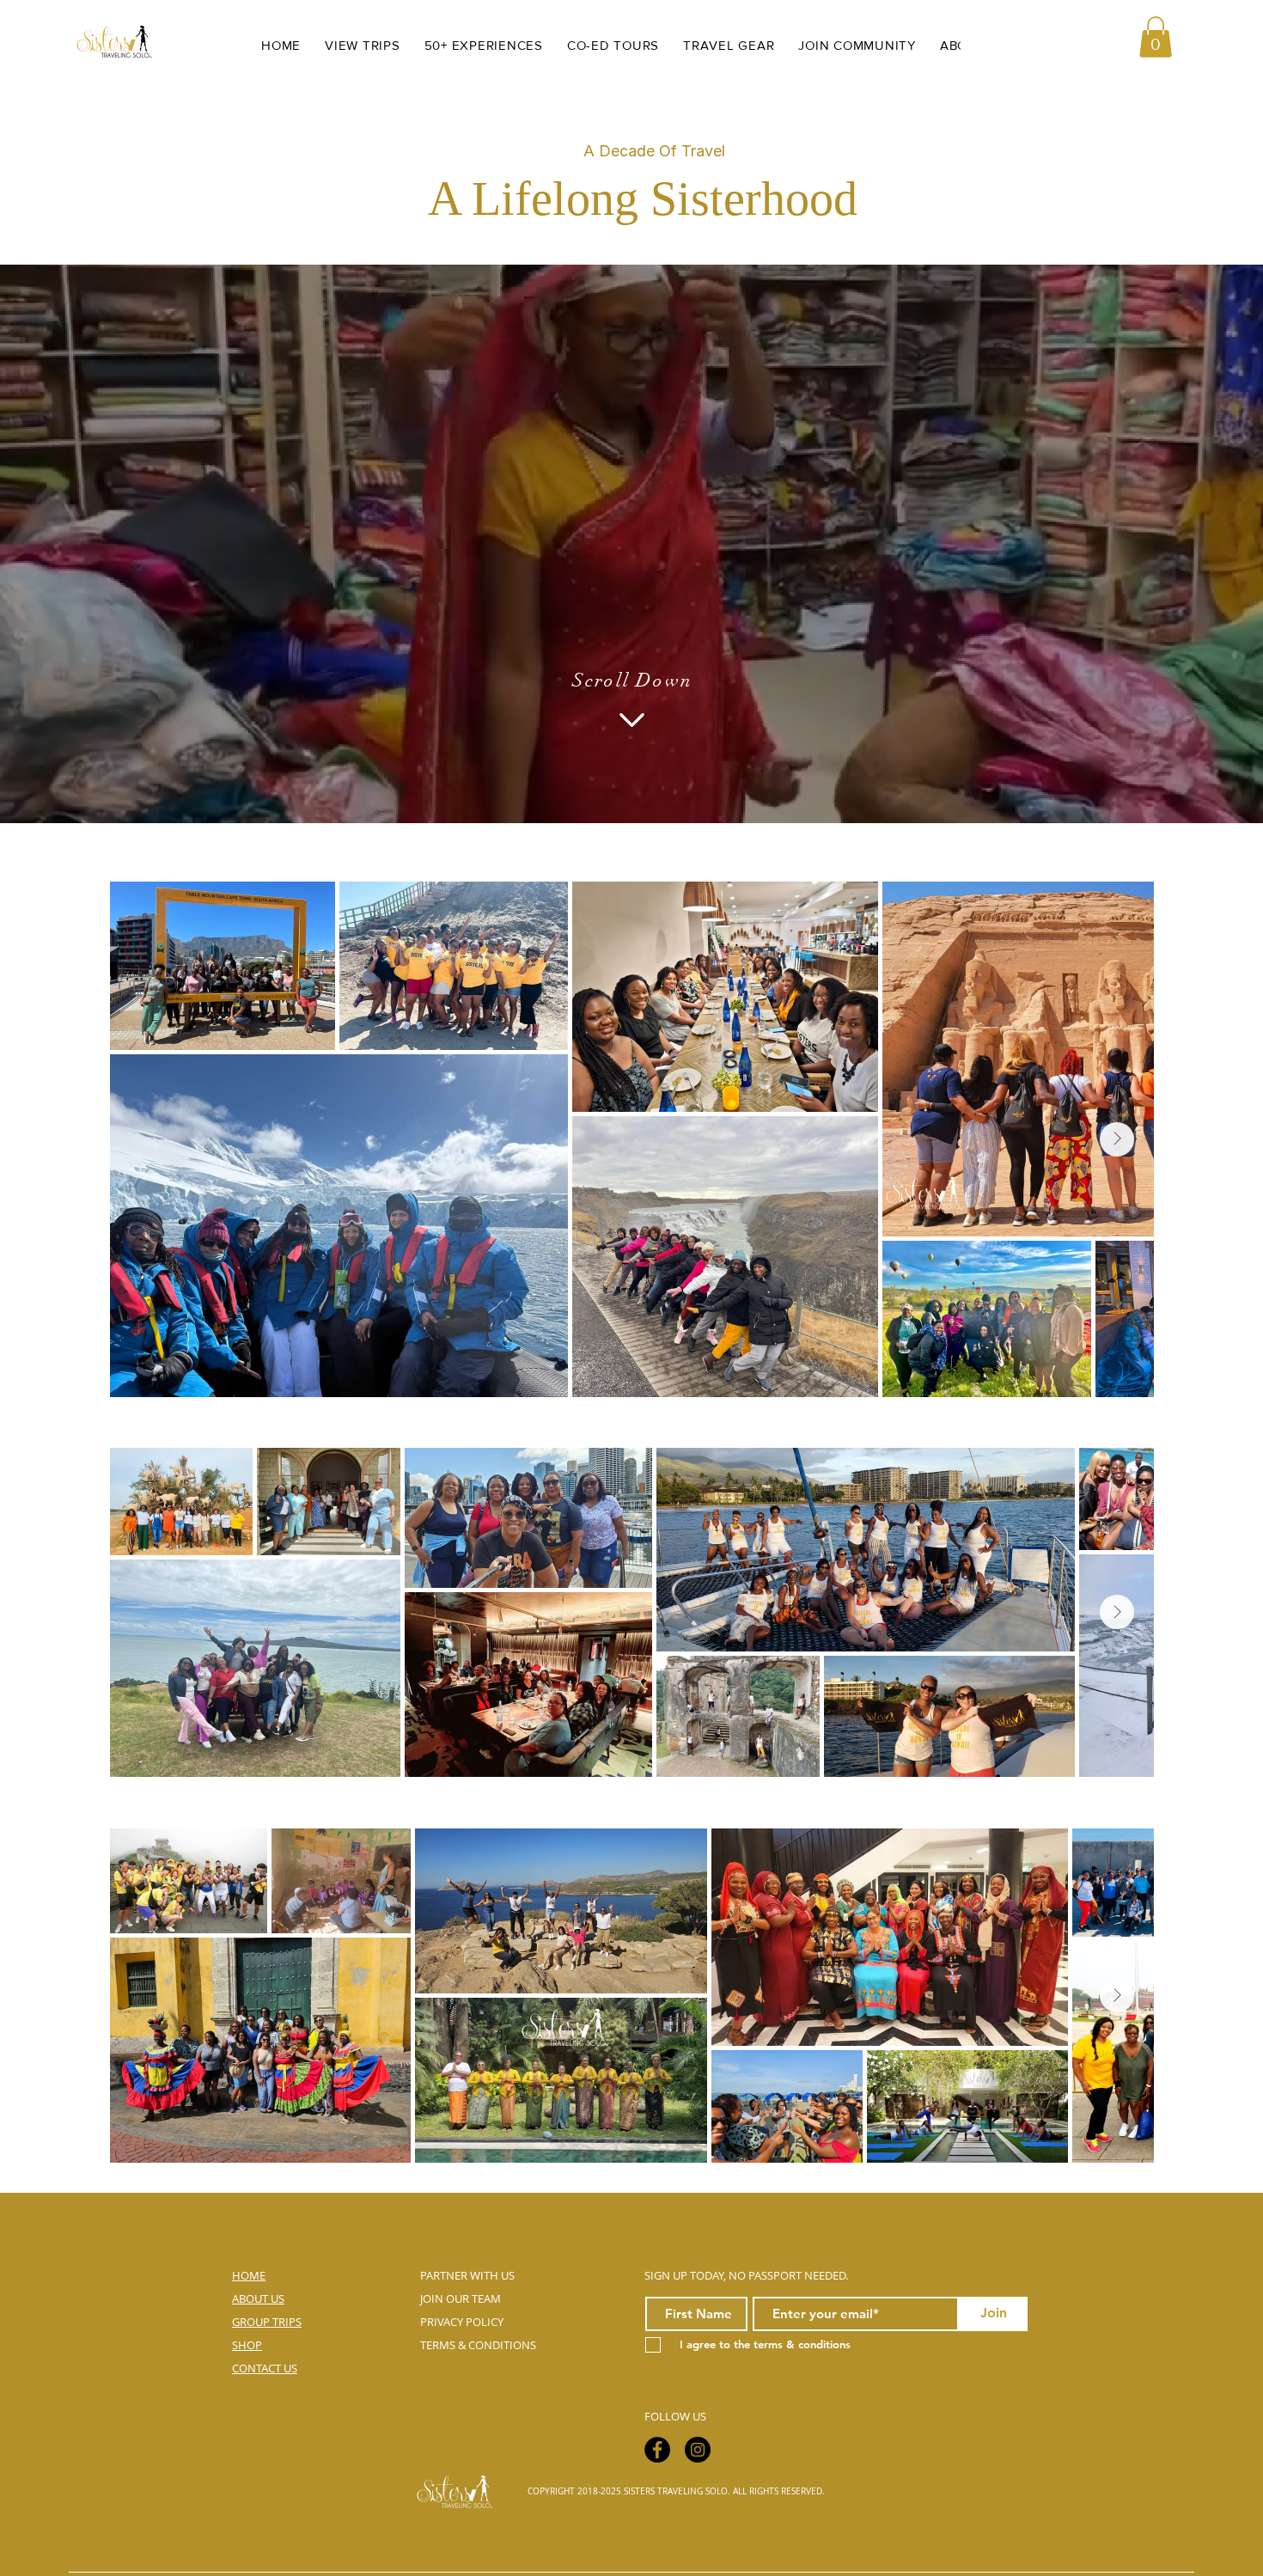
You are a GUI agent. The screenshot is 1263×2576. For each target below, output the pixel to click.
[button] (1156, 37)
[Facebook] (657, 2450)
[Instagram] (698, 2450)
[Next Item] (1117, 1139)
